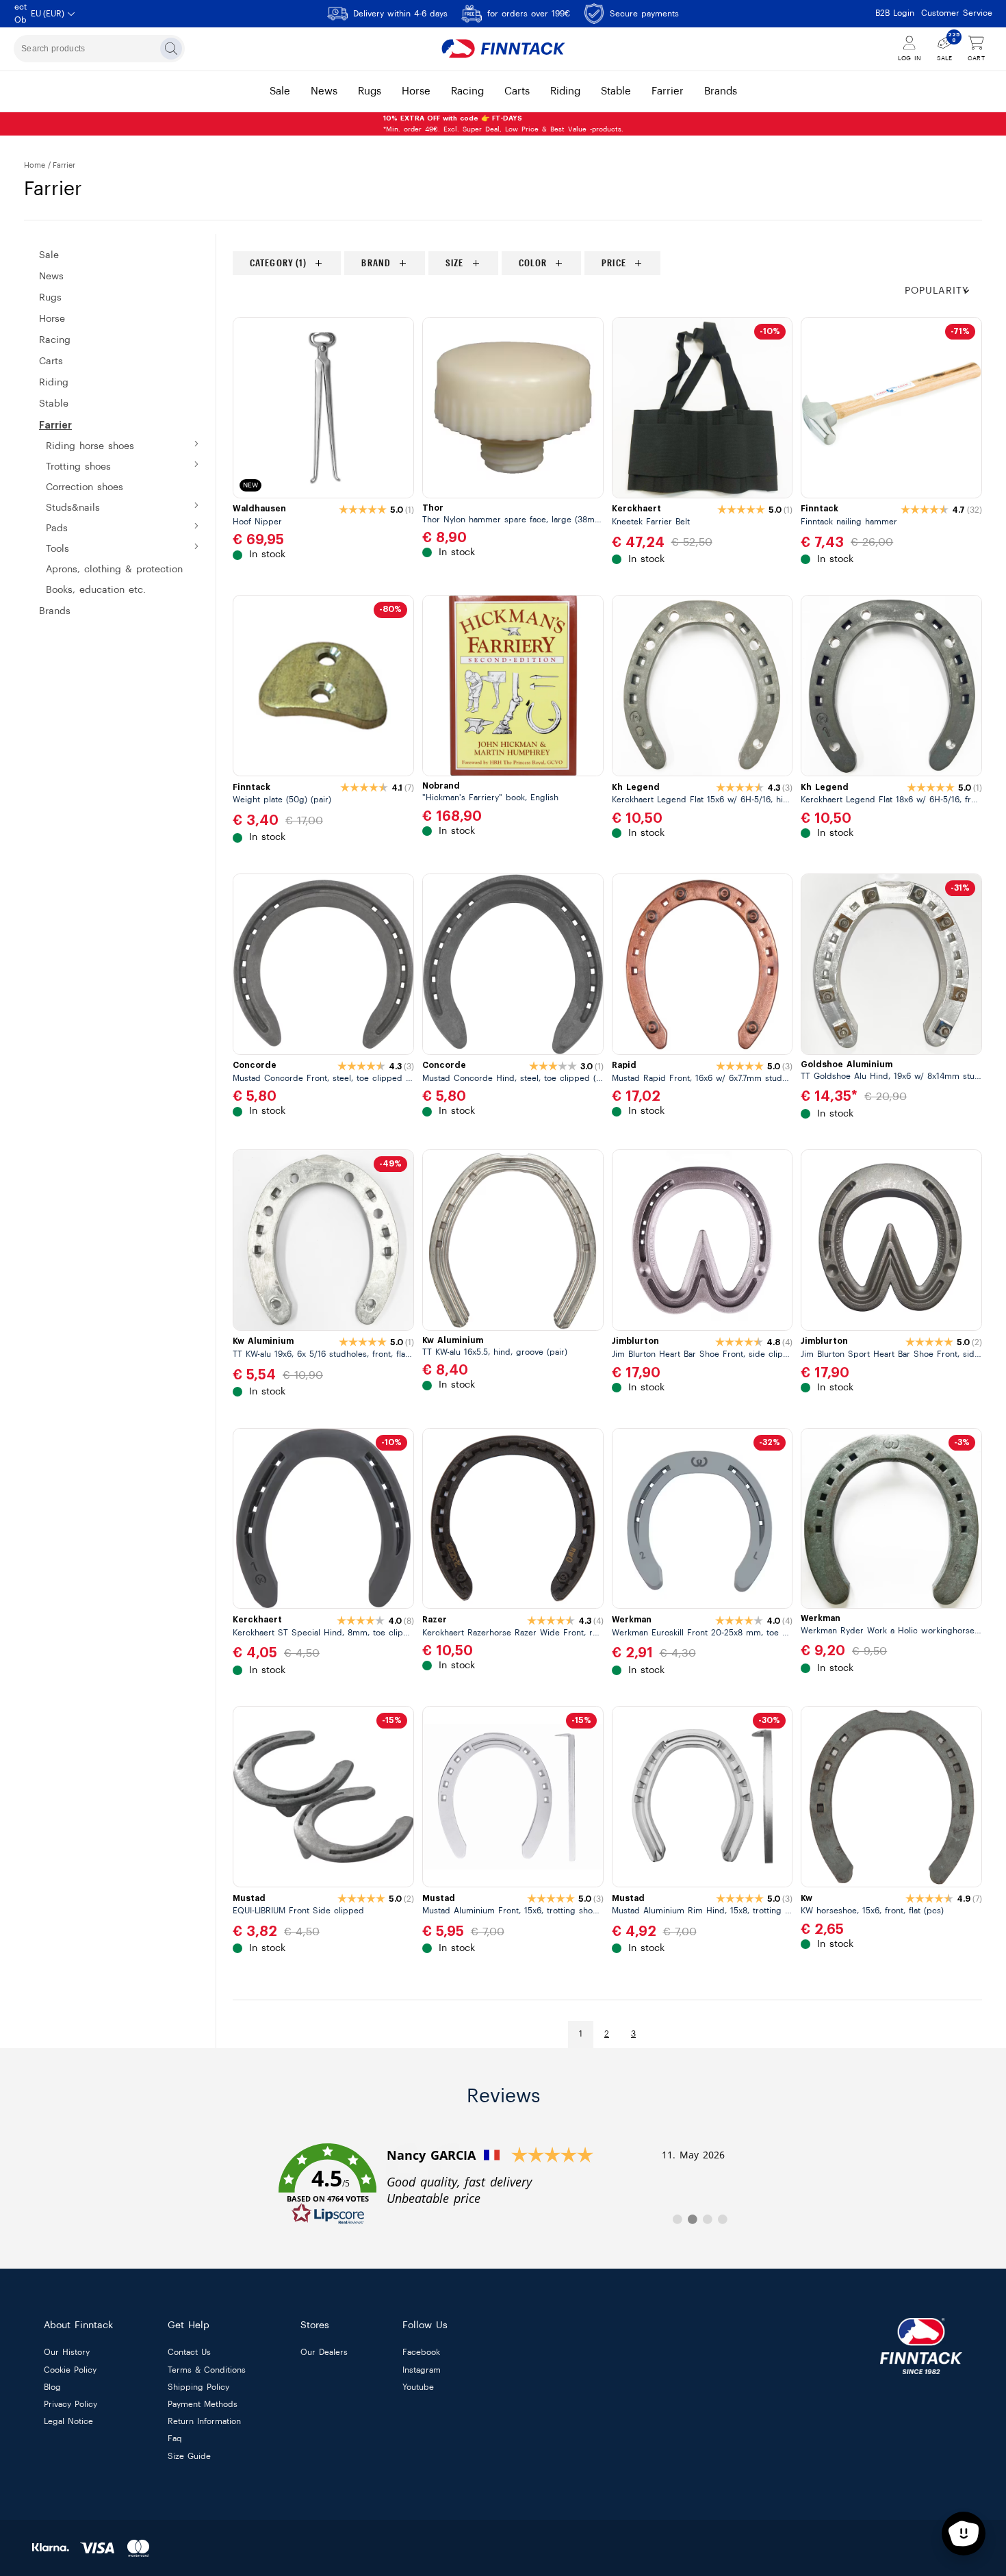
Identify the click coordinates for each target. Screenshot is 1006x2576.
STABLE (54, 404)
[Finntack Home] (503, 49)
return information (204, 2422)
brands (721, 91)
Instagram (422, 2370)
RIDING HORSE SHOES (90, 446)
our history (67, 2353)
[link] (503, 2184)
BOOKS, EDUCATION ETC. (96, 590)
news (324, 91)
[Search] (171, 49)
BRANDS (55, 611)
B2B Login (895, 13)
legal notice (68, 2422)
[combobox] (99, 49)
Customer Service (957, 13)
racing (467, 91)
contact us (189, 2353)
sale (280, 91)
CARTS (51, 361)
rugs (370, 91)
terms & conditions (207, 2370)
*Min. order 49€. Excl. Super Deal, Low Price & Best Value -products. (503, 124)
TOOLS (57, 549)
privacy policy (70, 2404)
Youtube (418, 2387)
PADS (57, 528)
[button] (943, 291)
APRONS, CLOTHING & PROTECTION (114, 570)
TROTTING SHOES (78, 467)
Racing (55, 340)
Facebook (421, 2353)
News (51, 277)
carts (517, 91)
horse (416, 91)
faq (175, 2439)
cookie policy (70, 2370)
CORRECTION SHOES (85, 487)
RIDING (54, 383)
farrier (668, 91)
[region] (607, 263)
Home (35, 165)
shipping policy (198, 2387)
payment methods (203, 2404)
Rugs (50, 298)
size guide (189, 2456)
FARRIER (55, 425)
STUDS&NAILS (73, 508)
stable (616, 91)
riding (565, 91)
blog (52, 2387)
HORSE (52, 319)
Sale (49, 255)
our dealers (324, 2353)
